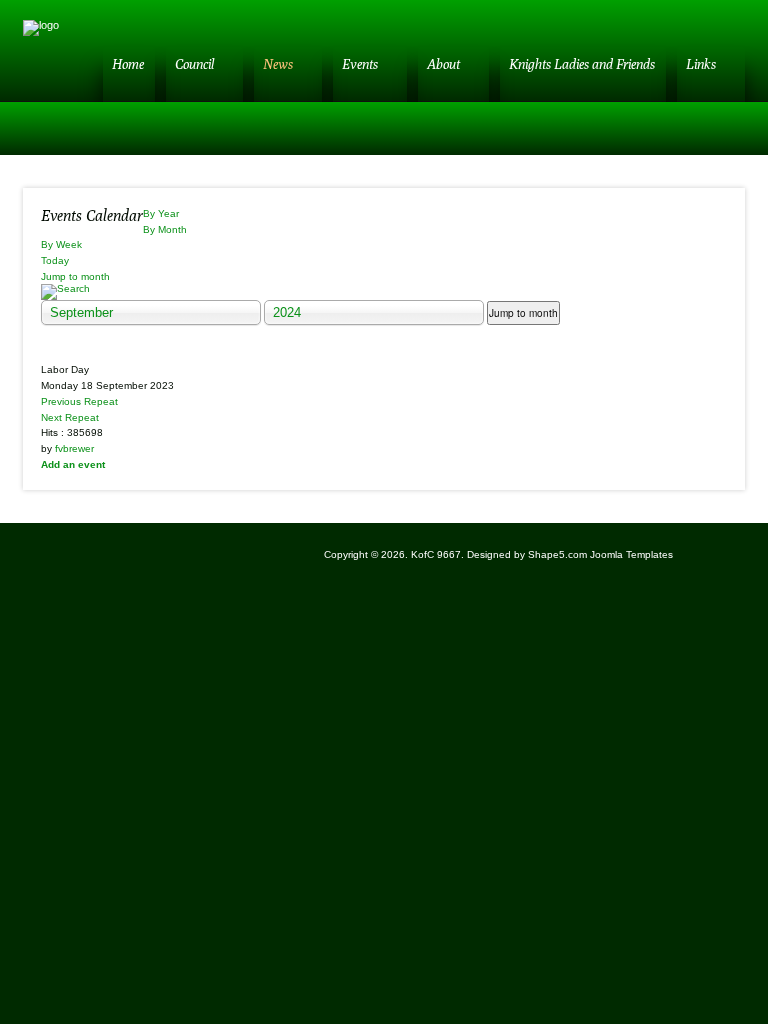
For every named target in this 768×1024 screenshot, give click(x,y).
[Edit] (48, 352)
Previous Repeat (79, 401)
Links (701, 64)
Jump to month (75, 276)
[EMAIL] (688, 213)
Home (128, 64)
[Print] (710, 213)
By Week (61, 244)
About (443, 64)
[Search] (384, 292)
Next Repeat (70, 417)
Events (360, 64)
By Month (165, 229)
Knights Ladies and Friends (582, 64)
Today (55, 260)
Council (194, 64)
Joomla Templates (631, 554)
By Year (161, 213)
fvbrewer (74, 448)
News (278, 64)
